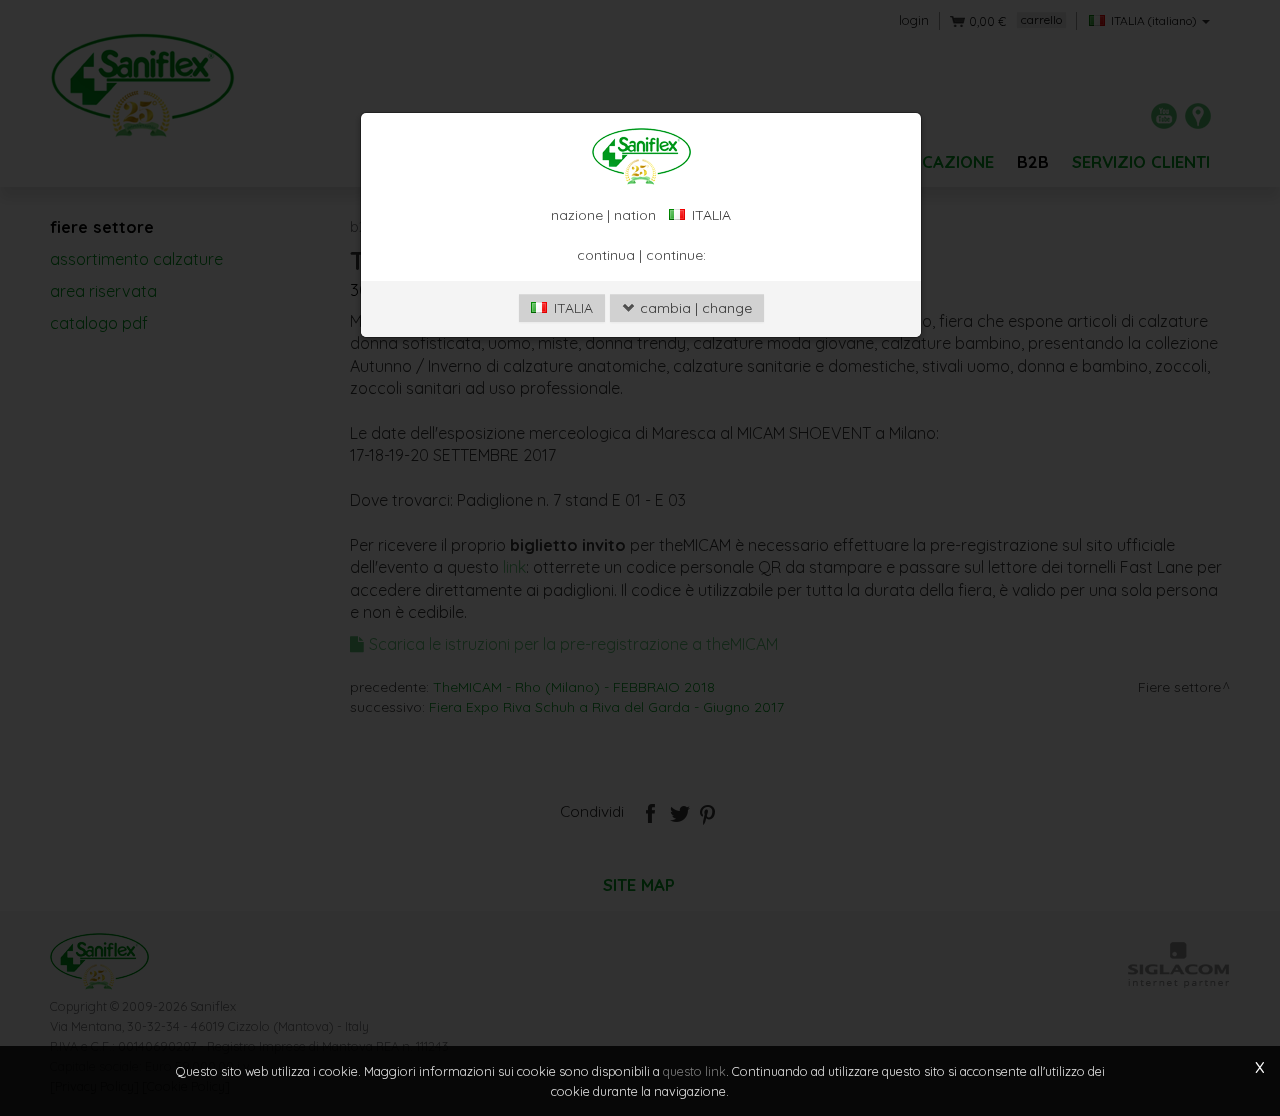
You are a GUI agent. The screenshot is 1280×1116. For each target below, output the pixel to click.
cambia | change (694, 308)
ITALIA (571, 308)
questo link (694, 1071)
